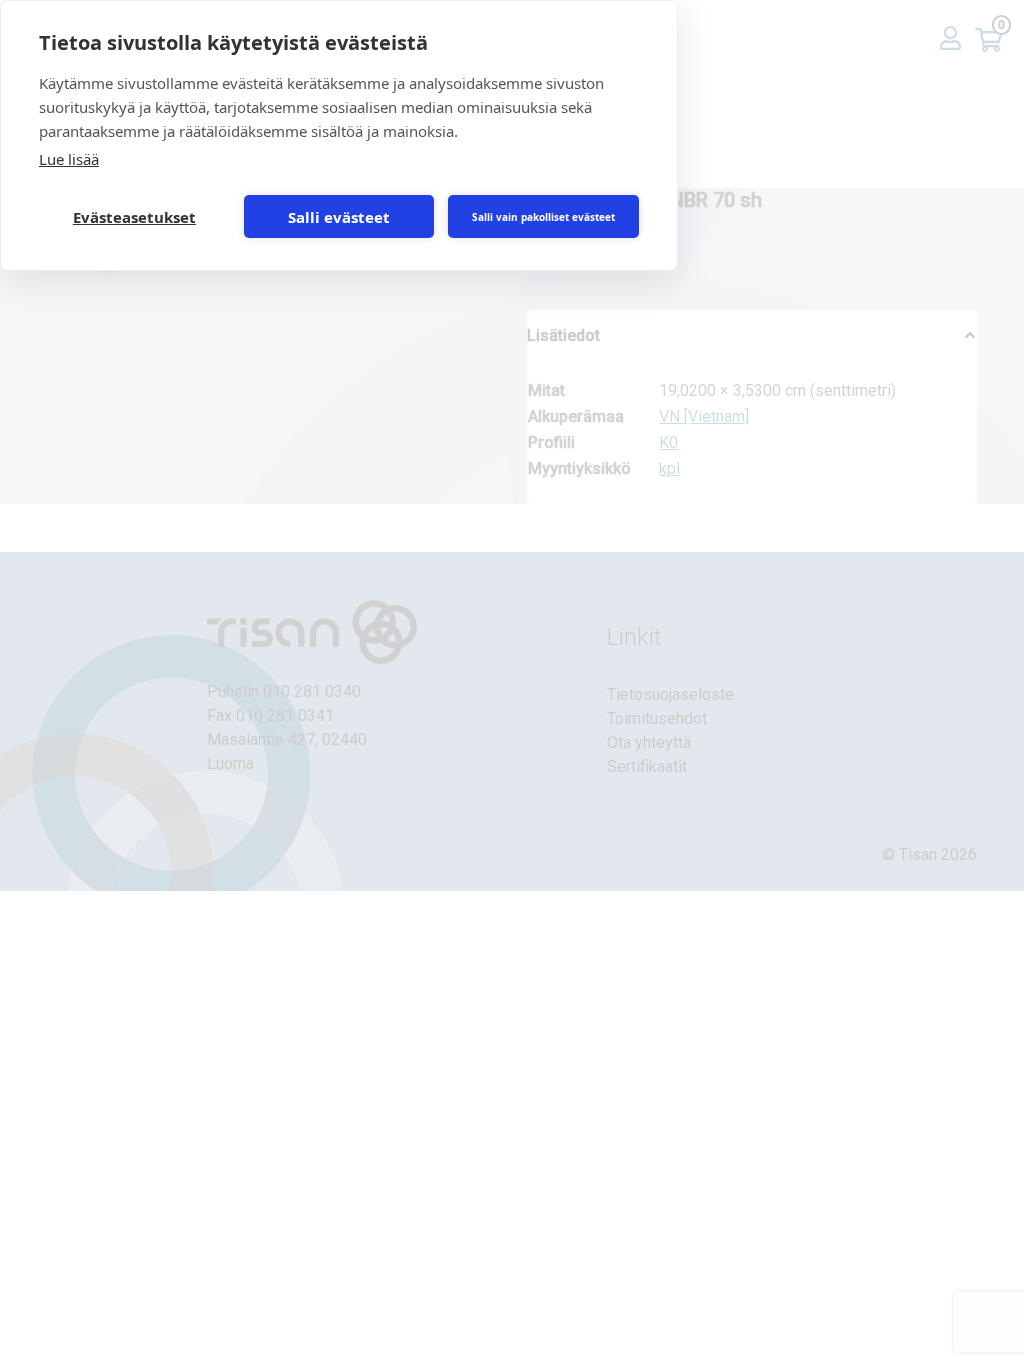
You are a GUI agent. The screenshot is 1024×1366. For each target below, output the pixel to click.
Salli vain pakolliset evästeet (543, 217)
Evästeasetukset (134, 217)
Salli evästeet (339, 217)
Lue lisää (69, 159)
